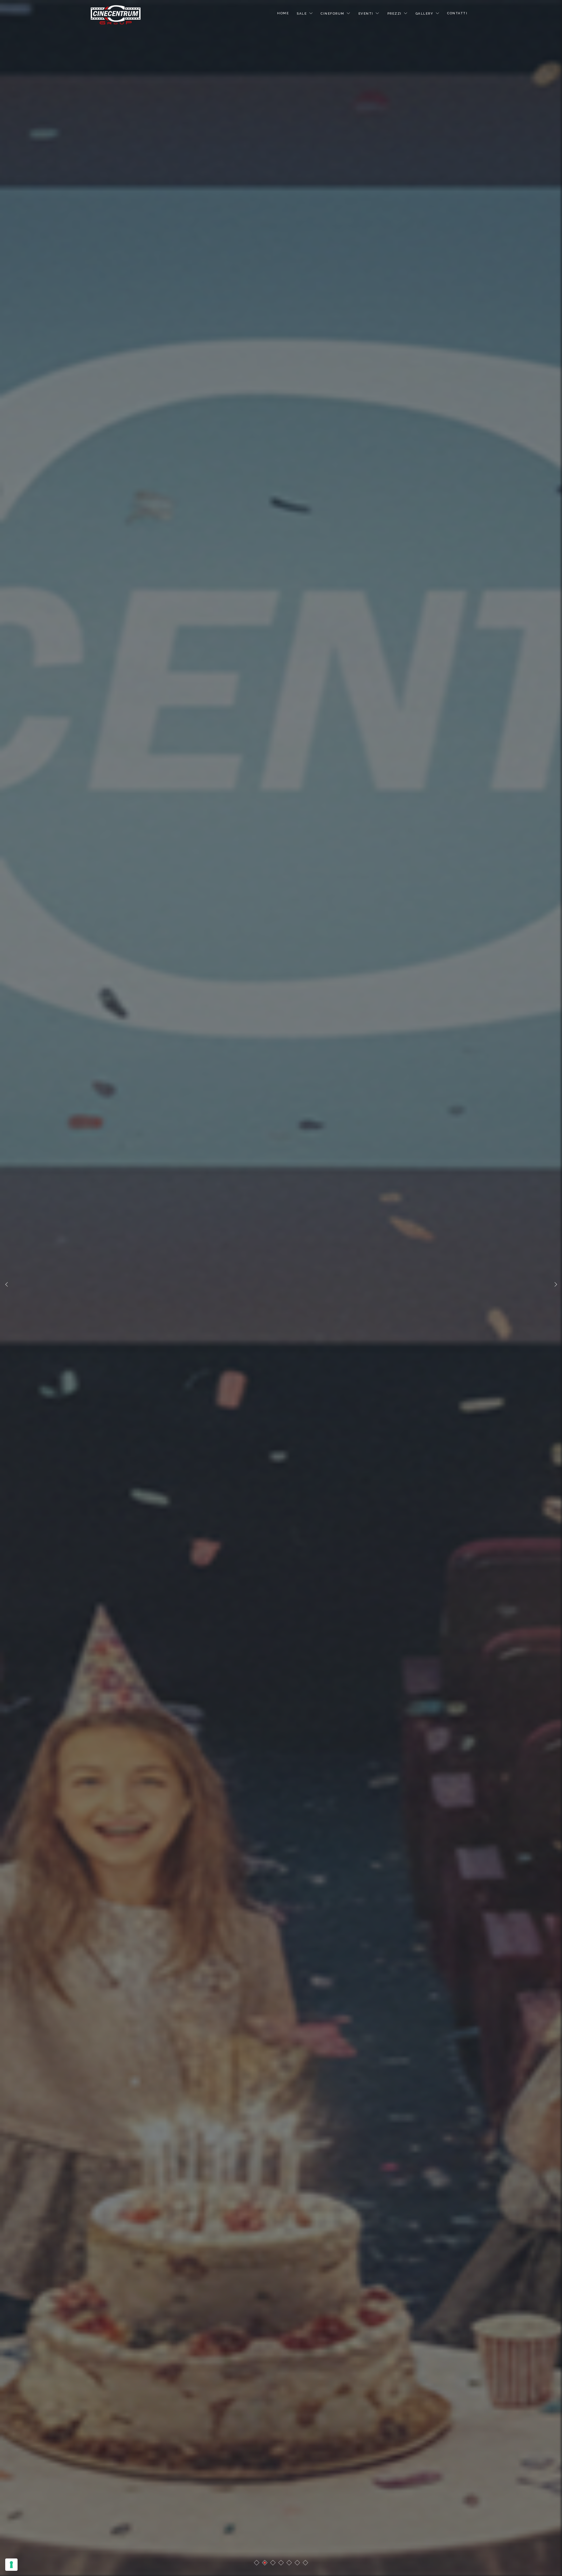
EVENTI (366, 13)
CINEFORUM (333, 13)
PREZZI (395, 13)
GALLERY (425, 13)
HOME (283, 13)
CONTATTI (457, 13)
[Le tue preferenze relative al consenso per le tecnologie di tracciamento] (11, 2565)
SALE (302, 13)
